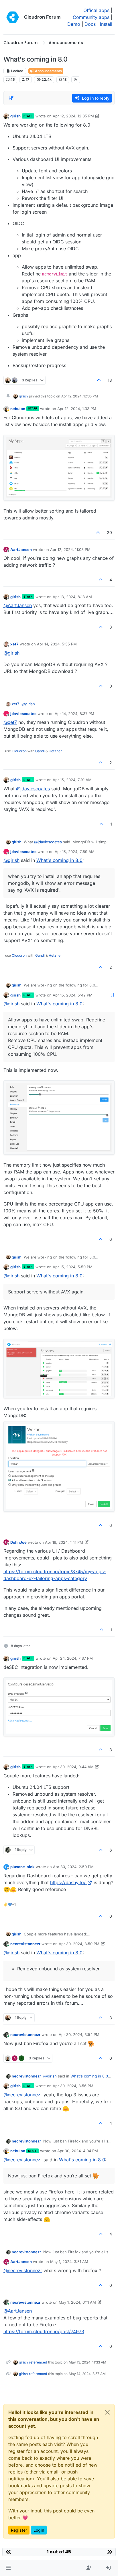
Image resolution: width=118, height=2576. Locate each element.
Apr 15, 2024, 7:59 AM (75, 852)
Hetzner (55, 751)
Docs (90, 24)
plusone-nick (22, 1867)
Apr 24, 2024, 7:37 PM (73, 1658)
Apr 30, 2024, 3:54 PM (79, 2035)
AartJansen (21, 550)
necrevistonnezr (25, 1944)
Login (39, 2530)
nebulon (18, 409)
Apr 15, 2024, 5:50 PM (73, 1267)
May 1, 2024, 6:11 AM (77, 2302)
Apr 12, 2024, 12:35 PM (73, 116)
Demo (74, 24)
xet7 (14, 644)
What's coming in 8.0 (59, 860)
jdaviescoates (23, 714)
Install (106, 24)
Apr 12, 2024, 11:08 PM (70, 550)
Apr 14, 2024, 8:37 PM (74, 714)
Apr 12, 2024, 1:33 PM (77, 409)
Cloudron (19, 751)
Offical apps (96, 10)
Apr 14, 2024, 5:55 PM (57, 644)
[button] (8, 2568)
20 (109, 532)
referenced (38, 2362)
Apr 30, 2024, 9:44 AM (73, 1767)
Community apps (91, 17)
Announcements (48, 71)
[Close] (107, 2412)
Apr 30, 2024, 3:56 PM (73, 2086)
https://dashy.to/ (68, 1882)
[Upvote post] (99, 380)
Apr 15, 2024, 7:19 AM (72, 780)
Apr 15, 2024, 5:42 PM (73, 995)
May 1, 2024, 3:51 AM (69, 2262)
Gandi (40, 751)
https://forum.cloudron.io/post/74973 (44, 2331)
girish (15, 116)
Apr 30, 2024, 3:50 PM (79, 1944)
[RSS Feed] (76, 80)
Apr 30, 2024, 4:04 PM (78, 2151)
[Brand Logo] (13, 17)
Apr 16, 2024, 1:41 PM (64, 1542)
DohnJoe (18, 1542)
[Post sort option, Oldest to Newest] (11, 98)
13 (110, 380)
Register (19, 2530)
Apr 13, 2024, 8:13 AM (72, 597)
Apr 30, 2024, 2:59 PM (73, 1867)
